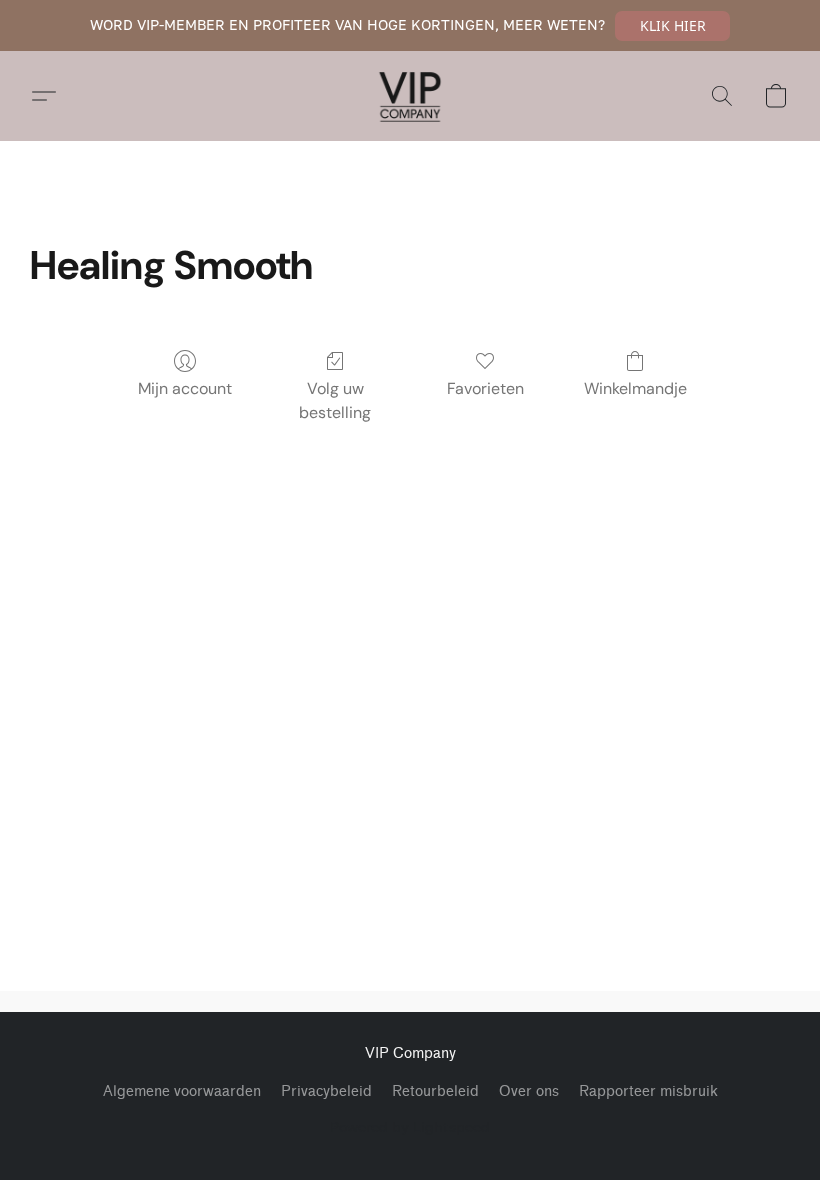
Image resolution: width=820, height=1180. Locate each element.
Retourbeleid (435, 1091)
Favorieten (485, 388)
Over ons (529, 1091)
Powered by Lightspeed (410, 1126)
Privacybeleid (326, 1091)
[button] (672, 26)
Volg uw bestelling (335, 400)
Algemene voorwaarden (182, 1091)
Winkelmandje (635, 388)
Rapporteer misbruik (648, 1091)
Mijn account (185, 388)
